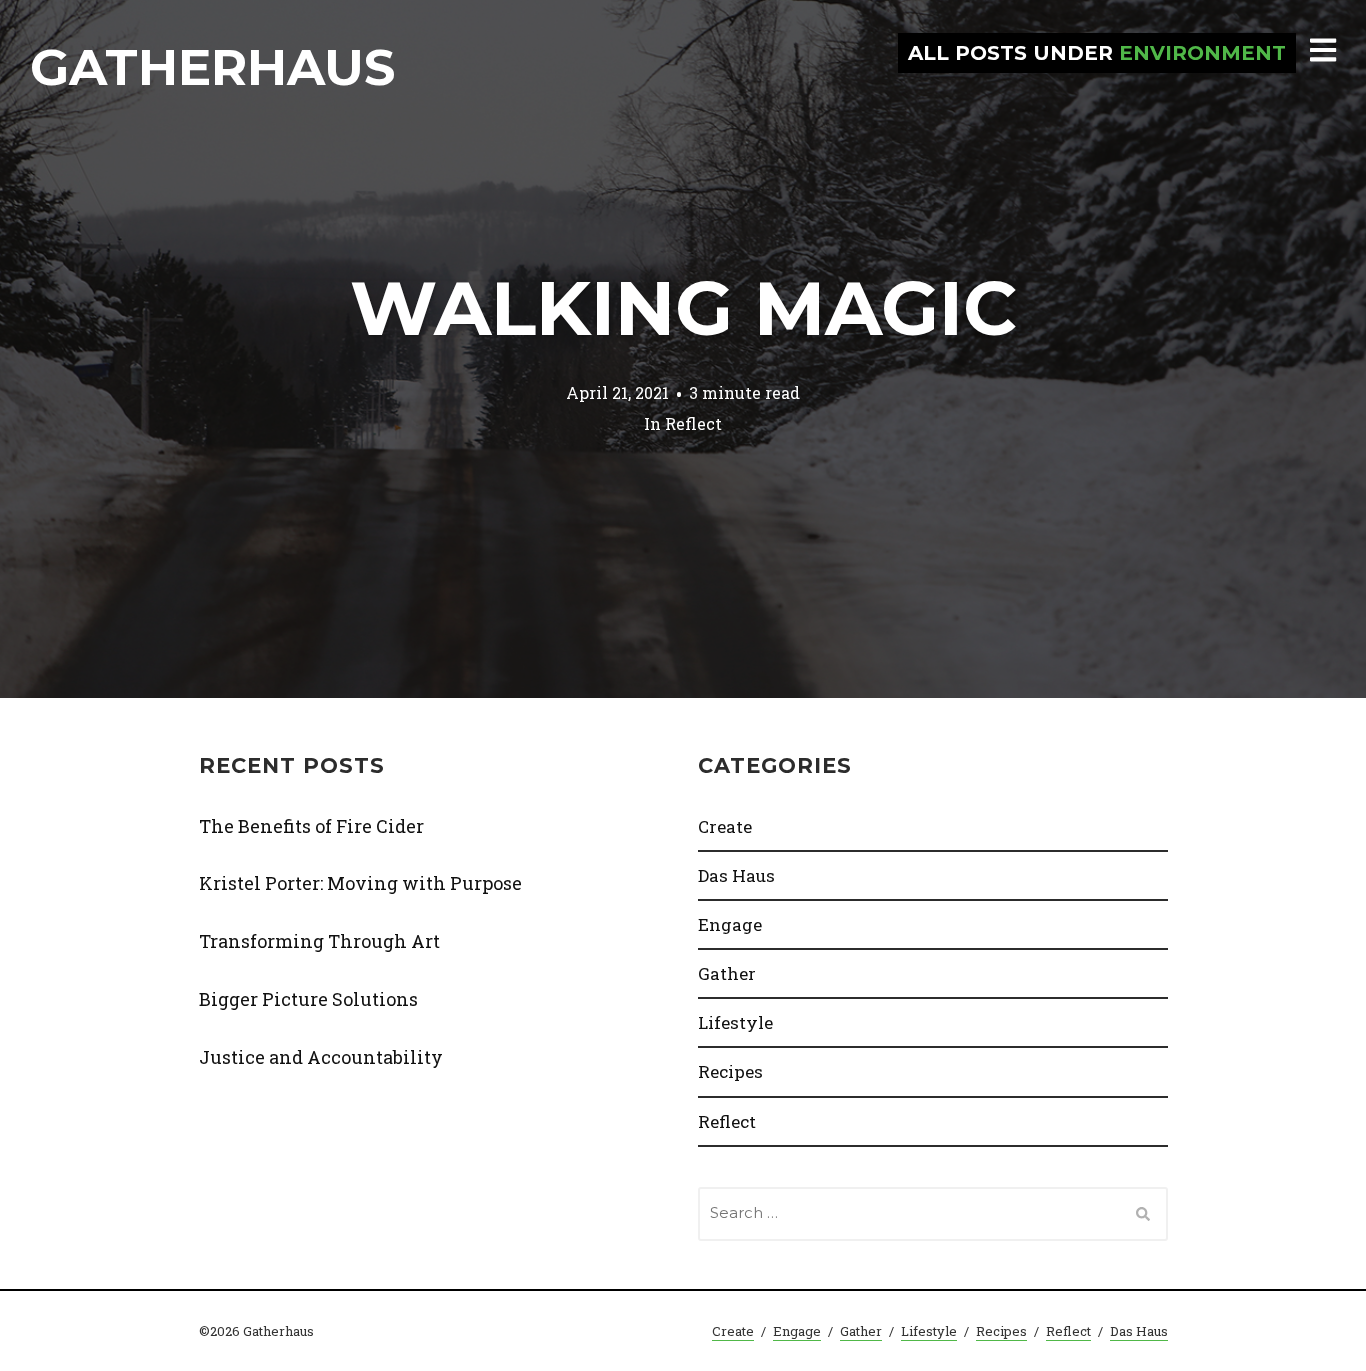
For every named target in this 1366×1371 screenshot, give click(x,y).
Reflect (693, 422)
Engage (730, 924)
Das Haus (736, 875)
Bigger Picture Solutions (308, 999)
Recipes (730, 1071)
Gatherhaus (212, 67)
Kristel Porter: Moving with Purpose (360, 883)
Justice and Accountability (321, 1057)
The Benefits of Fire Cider (311, 826)
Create (725, 826)
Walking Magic (683, 308)
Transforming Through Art (319, 941)
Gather (727, 973)
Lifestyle (735, 1022)
